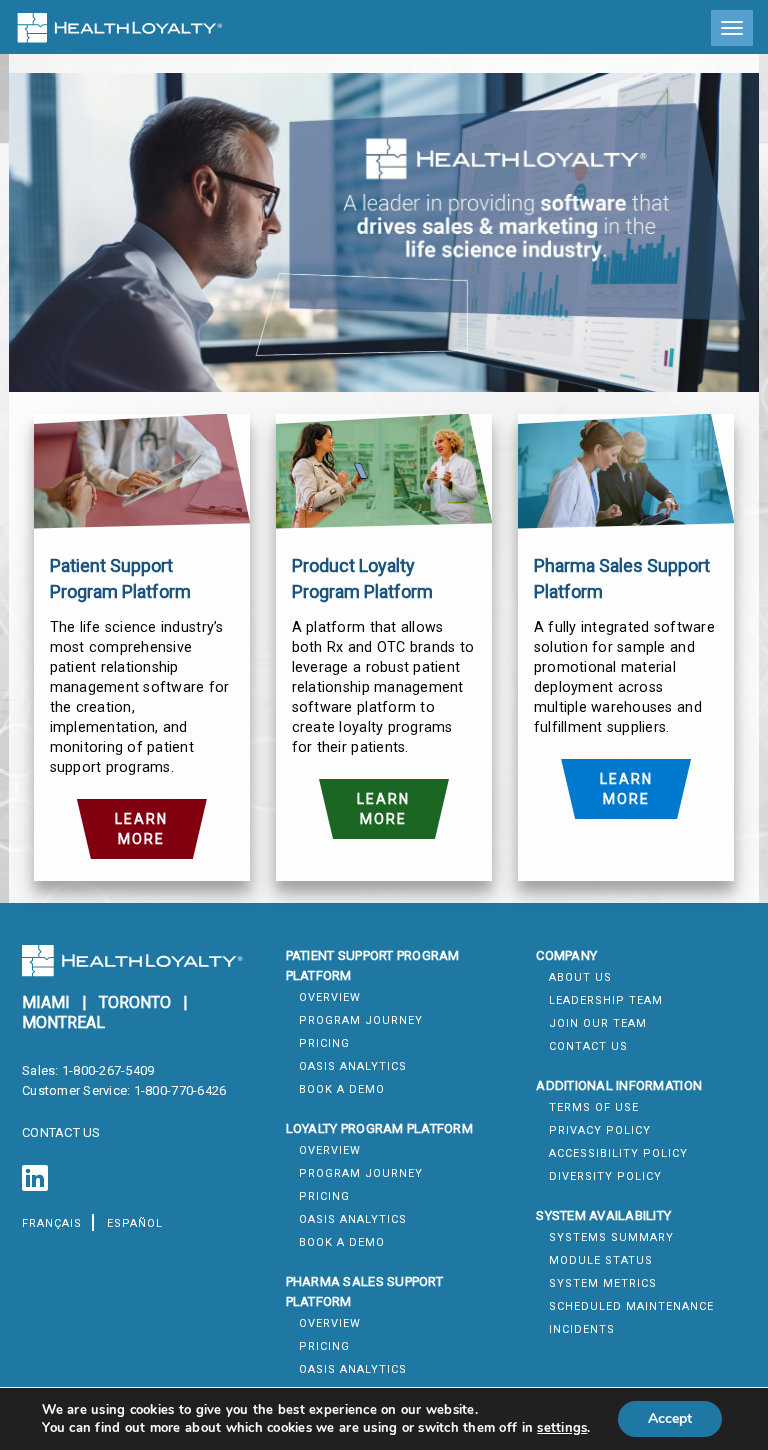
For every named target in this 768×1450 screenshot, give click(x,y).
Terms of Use (594, 1107)
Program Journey (361, 1020)
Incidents (582, 1329)
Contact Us (588, 1046)
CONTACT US (61, 1132)
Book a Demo (342, 1089)
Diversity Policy (605, 1176)
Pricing (324, 1043)
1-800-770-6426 (180, 1090)
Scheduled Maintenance (631, 1306)
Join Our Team (598, 1023)
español (135, 1223)
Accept (670, 1418)
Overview (330, 997)
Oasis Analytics (353, 1066)
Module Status (601, 1260)
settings (562, 1428)
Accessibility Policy (618, 1153)
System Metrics (603, 1283)
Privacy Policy (600, 1130)
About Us (580, 977)
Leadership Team (606, 1000)
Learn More (141, 829)
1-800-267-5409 (108, 1070)
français (52, 1223)
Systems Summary (611, 1237)
